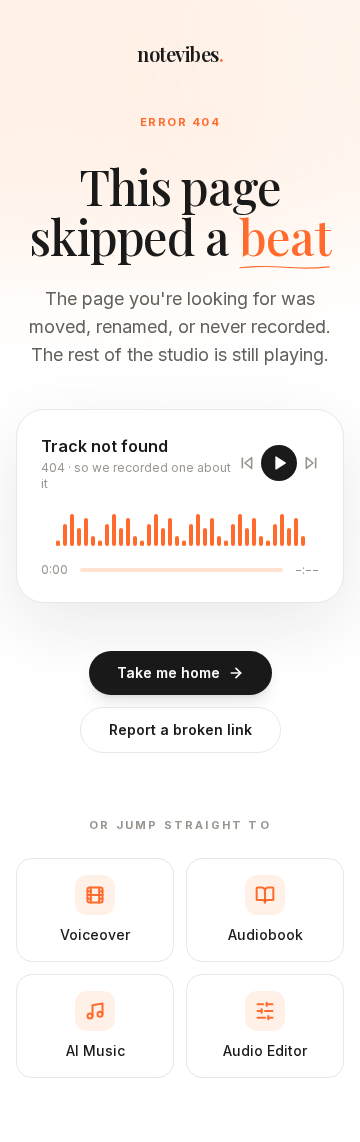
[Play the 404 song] (279, 463)
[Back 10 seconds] (247, 463)
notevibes (180, 53)
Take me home (168, 672)
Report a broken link (180, 729)
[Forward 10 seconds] (311, 463)
